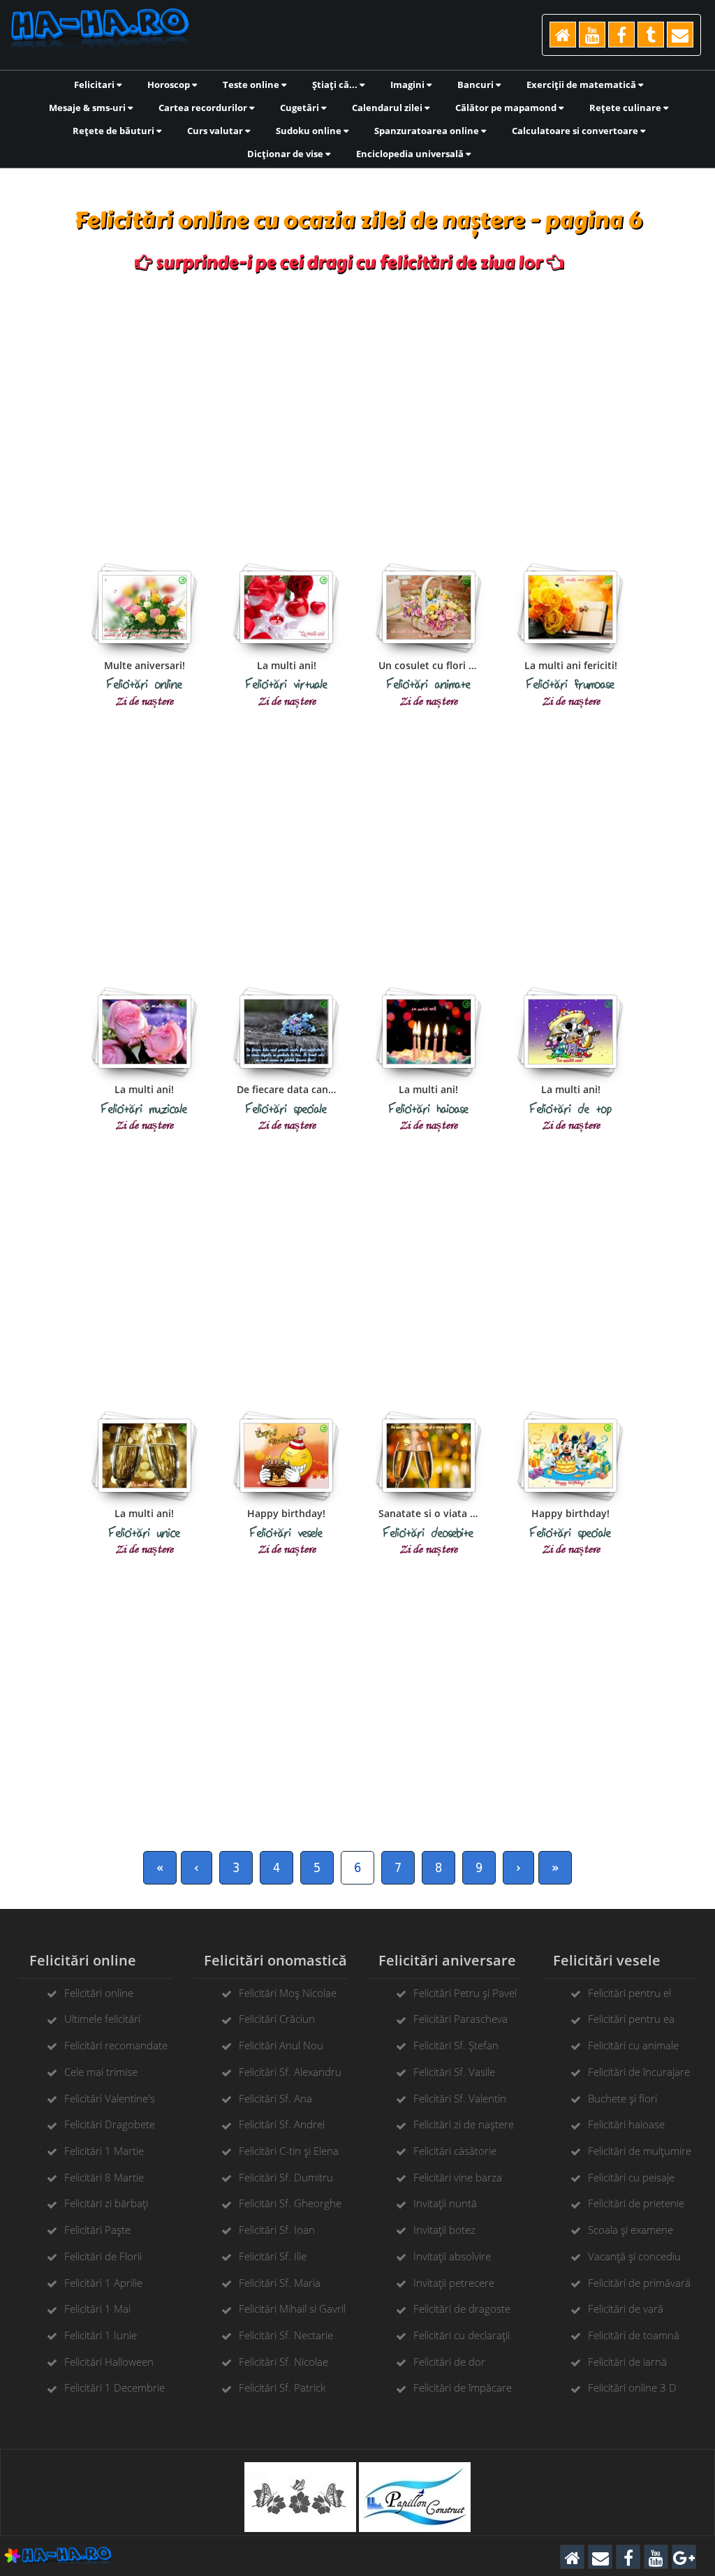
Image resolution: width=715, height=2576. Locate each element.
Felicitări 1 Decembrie (115, 2387)
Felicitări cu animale (633, 2045)
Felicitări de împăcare (463, 2387)
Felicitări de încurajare (639, 2072)
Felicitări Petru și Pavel (465, 1993)
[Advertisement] (358, 406)
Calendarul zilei (388, 108)
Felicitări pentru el (629, 1993)
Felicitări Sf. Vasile (454, 2072)
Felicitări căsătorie (455, 2151)
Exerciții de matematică (582, 85)
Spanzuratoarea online (428, 131)
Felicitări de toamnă (634, 2335)
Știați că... (336, 85)
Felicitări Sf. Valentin (460, 2098)
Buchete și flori (622, 2098)
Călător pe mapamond (507, 108)
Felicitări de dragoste (462, 2308)
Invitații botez (444, 2230)
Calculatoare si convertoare (576, 131)
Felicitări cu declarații (462, 2335)
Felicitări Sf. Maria (280, 2283)
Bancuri (477, 85)
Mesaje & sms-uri (88, 108)
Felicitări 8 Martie (104, 2177)
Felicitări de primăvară (639, 2283)
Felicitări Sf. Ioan (277, 2230)
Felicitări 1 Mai (97, 2308)
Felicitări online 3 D (632, 2387)
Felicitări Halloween (109, 2362)
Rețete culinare (626, 108)
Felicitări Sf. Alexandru (290, 2072)
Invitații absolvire (452, 2256)
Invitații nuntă (445, 2203)
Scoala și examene (631, 2230)
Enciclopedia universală (411, 154)
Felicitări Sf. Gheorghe (290, 2203)
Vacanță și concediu (634, 2256)
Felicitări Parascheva (460, 2019)
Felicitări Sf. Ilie (273, 2256)
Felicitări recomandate (116, 2045)
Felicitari (95, 85)
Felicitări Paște (97, 2230)
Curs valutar (216, 131)
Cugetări (301, 108)
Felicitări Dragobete (110, 2124)
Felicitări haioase (626, 2124)
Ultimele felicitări (102, 2019)
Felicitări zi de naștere (464, 2124)
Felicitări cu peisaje (631, 2177)
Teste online (252, 85)
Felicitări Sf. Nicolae (283, 2362)
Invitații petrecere (454, 2283)
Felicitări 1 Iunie (101, 2335)
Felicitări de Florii (103, 2256)
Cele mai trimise (101, 2072)
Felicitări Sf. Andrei (282, 2124)
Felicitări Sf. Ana (275, 2098)
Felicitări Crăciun (277, 2019)
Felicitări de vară (626, 2308)
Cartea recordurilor (204, 108)
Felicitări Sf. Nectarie (286, 2335)
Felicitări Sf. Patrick (282, 2387)
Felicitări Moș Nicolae (288, 1993)
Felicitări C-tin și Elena (289, 2151)
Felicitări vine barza (458, 2177)
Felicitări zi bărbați (106, 2203)
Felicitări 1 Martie (104, 2151)
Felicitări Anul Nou (281, 2045)
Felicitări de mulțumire (640, 2151)
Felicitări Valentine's (110, 2098)
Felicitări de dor (449, 2362)
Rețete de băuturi (115, 131)
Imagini (408, 85)
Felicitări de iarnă (627, 2362)
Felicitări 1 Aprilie (103, 2283)
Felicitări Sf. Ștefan (456, 2045)
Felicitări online (99, 1993)
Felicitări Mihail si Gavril (292, 2308)
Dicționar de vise (286, 154)
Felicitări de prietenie (636, 2203)
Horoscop (170, 85)
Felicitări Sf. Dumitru (286, 2177)
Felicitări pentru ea (631, 2019)
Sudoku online (310, 131)
